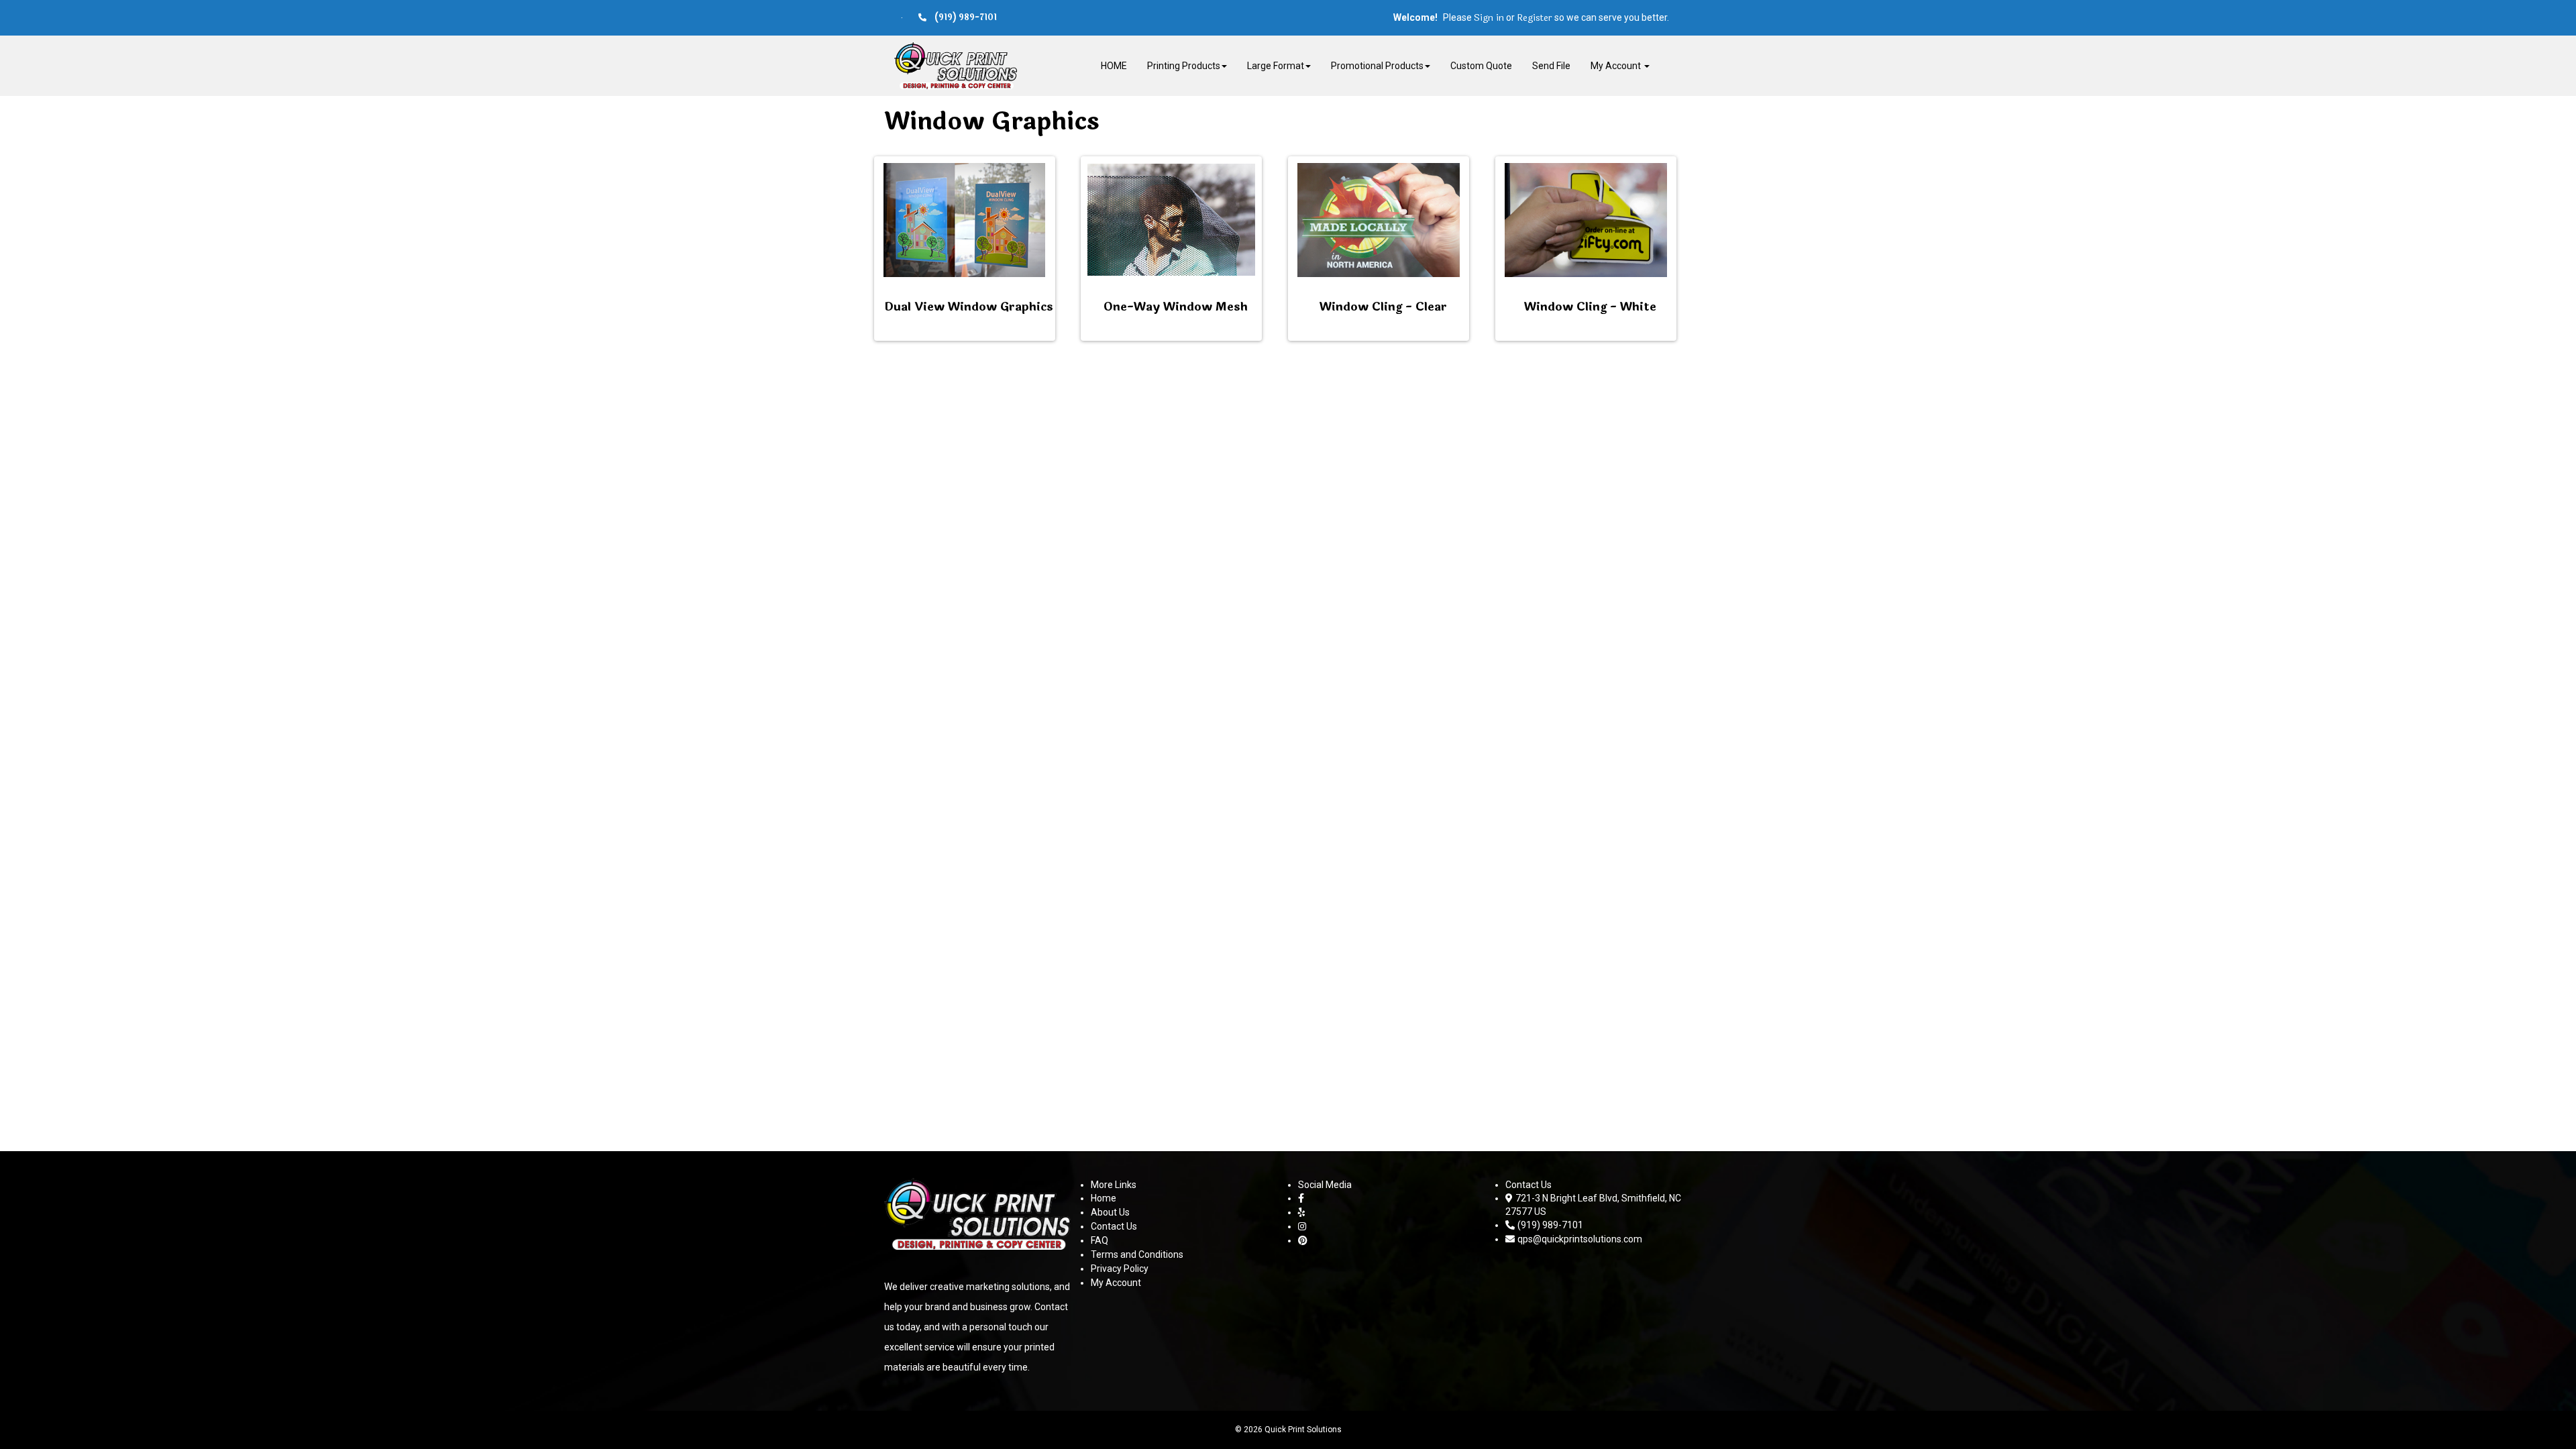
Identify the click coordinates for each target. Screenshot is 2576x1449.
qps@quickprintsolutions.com (1580, 1239)
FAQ (1099, 1240)
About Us (1110, 1212)
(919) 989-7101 (1550, 1225)
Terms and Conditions (1137, 1254)
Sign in (1489, 18)
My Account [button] (1617, 66)
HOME (1114, 66)
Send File (1551, 66)
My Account (1116, 1283)
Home (1104, 1198)
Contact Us (1114, 1226)
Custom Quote (1481, 66)
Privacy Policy (1120, 1269)
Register (1535, 18)
